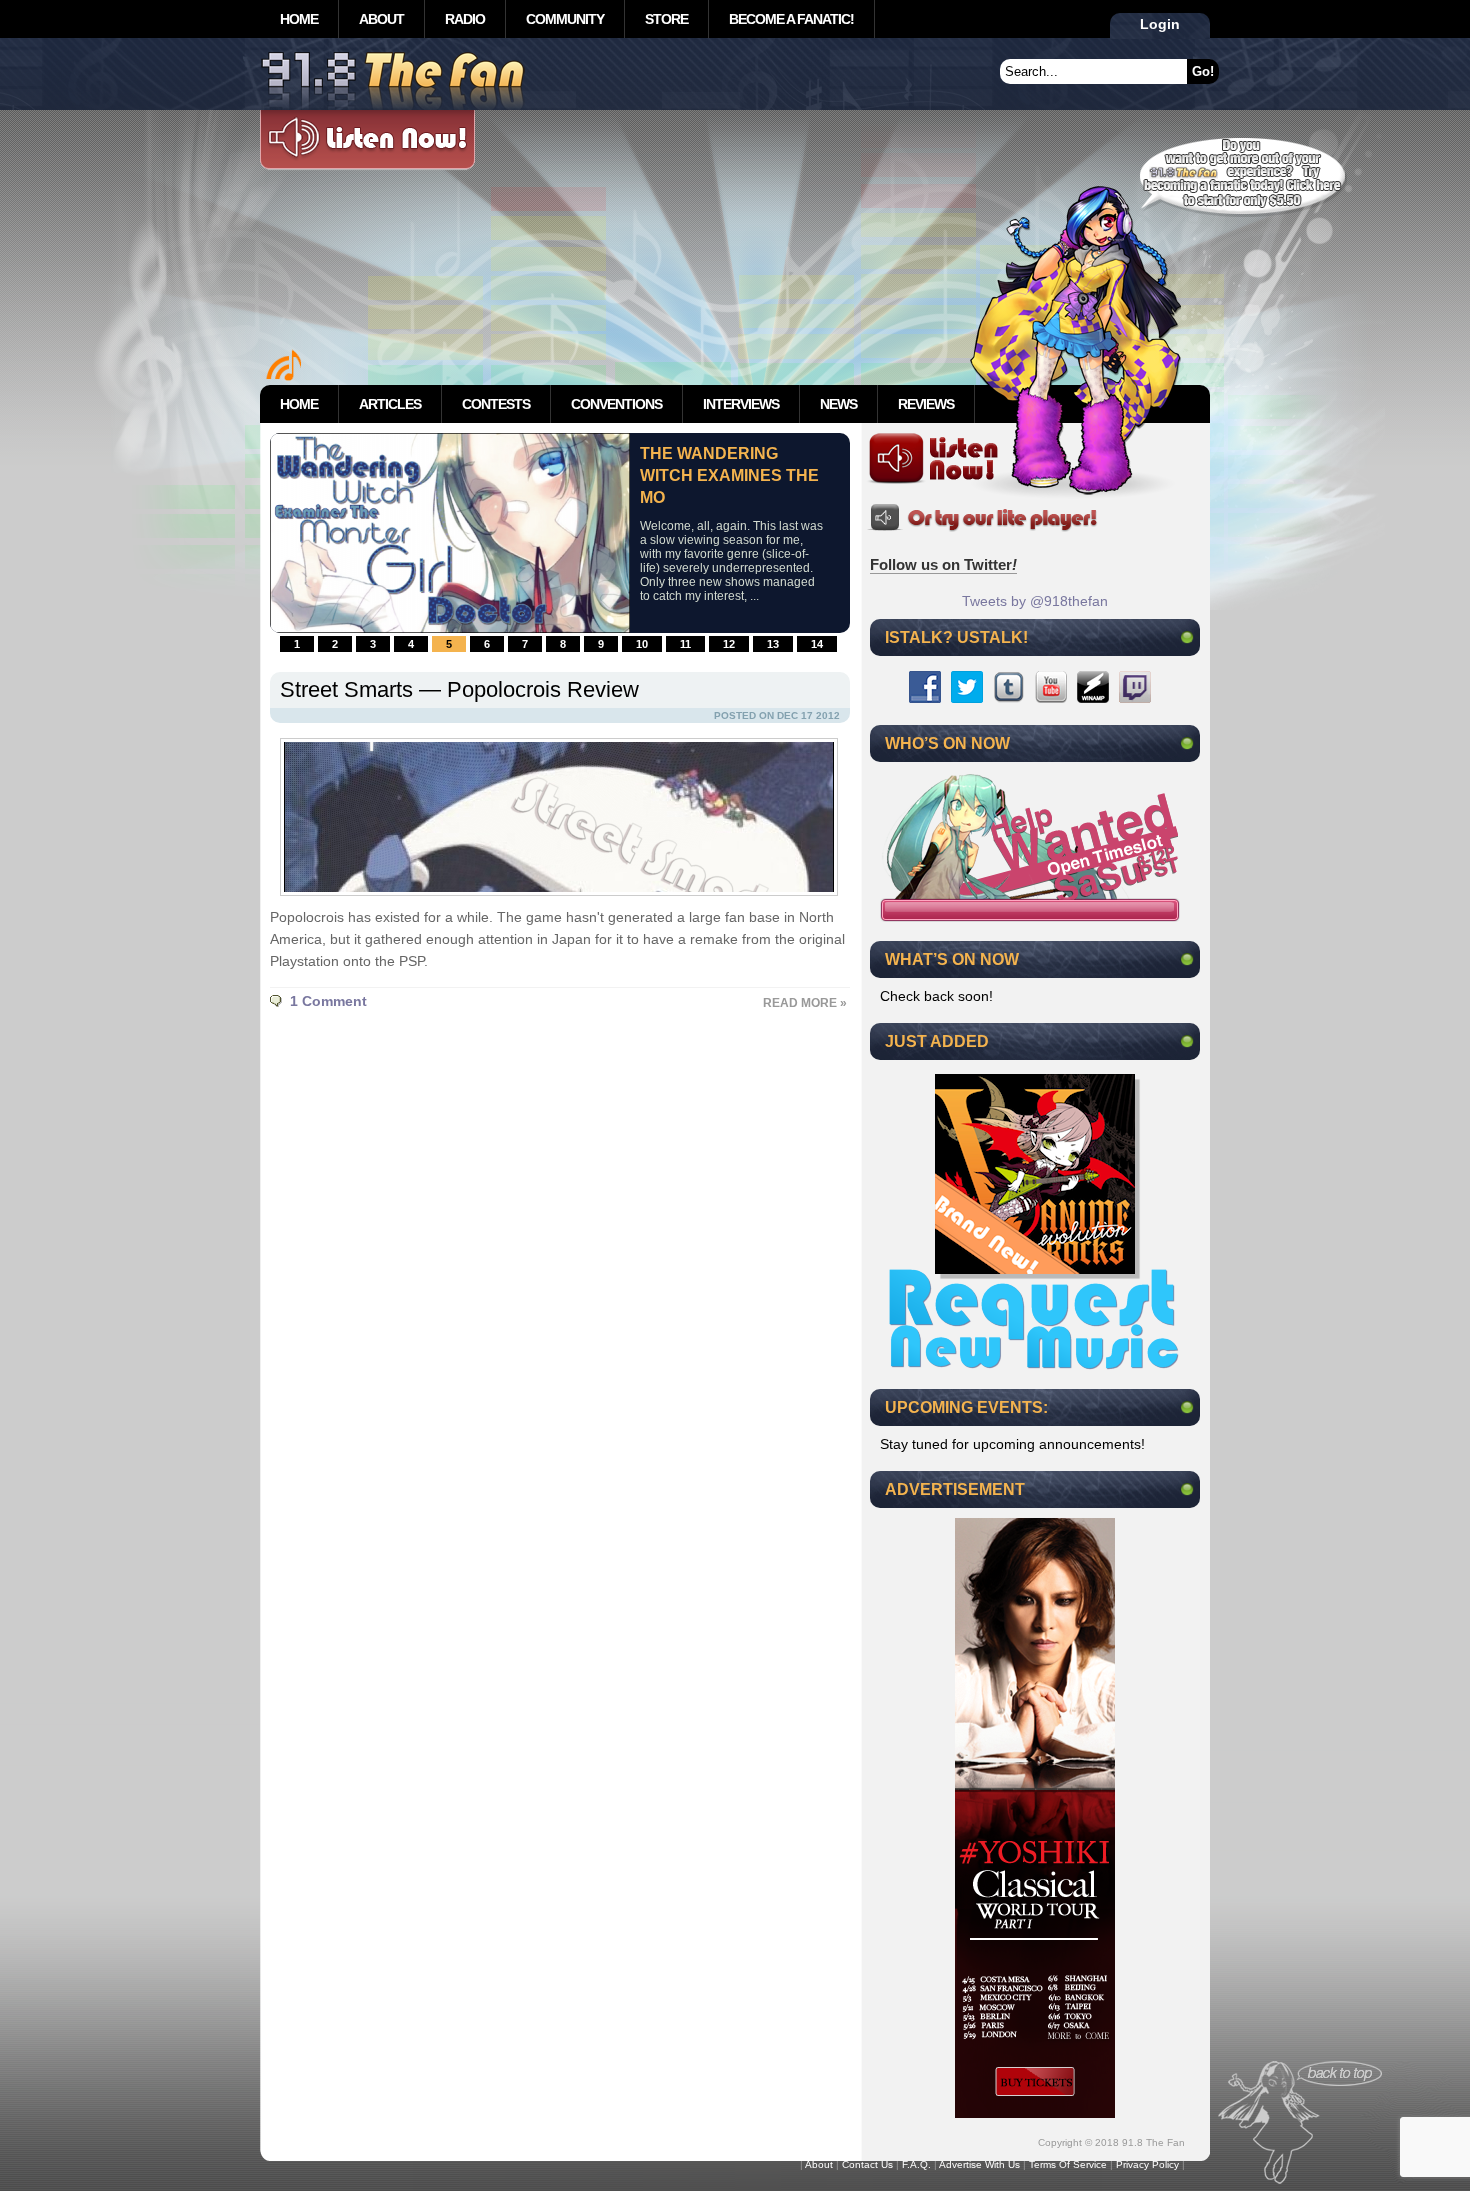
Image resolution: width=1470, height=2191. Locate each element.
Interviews (741, 404)
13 (773, 644)
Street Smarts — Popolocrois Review (459, 689)
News (838, 404)
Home (299, 19)
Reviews (926, 404)
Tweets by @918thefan (1035, 601)
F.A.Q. (916, 2164)
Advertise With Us (979, 2164)
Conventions (616, 404)
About (381, 19)
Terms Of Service (1068, 2164)
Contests (496, 404)
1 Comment (328, 1001)
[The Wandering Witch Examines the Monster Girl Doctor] (450, 628)
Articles (390, 404)
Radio (465, 19)
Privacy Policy (1147, 2164)
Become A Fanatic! (791, 19)
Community (565, 19)
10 (642, 644)
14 (817, 644)
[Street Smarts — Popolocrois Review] (554, 901)
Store (666, 19)
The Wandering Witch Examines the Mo (729, 475)
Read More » (805, 1003)
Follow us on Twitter (943, 564)
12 (729, 644)
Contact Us (867, 2164)
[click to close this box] (1187, 637)
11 (685, 644)
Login (1160, 24)
